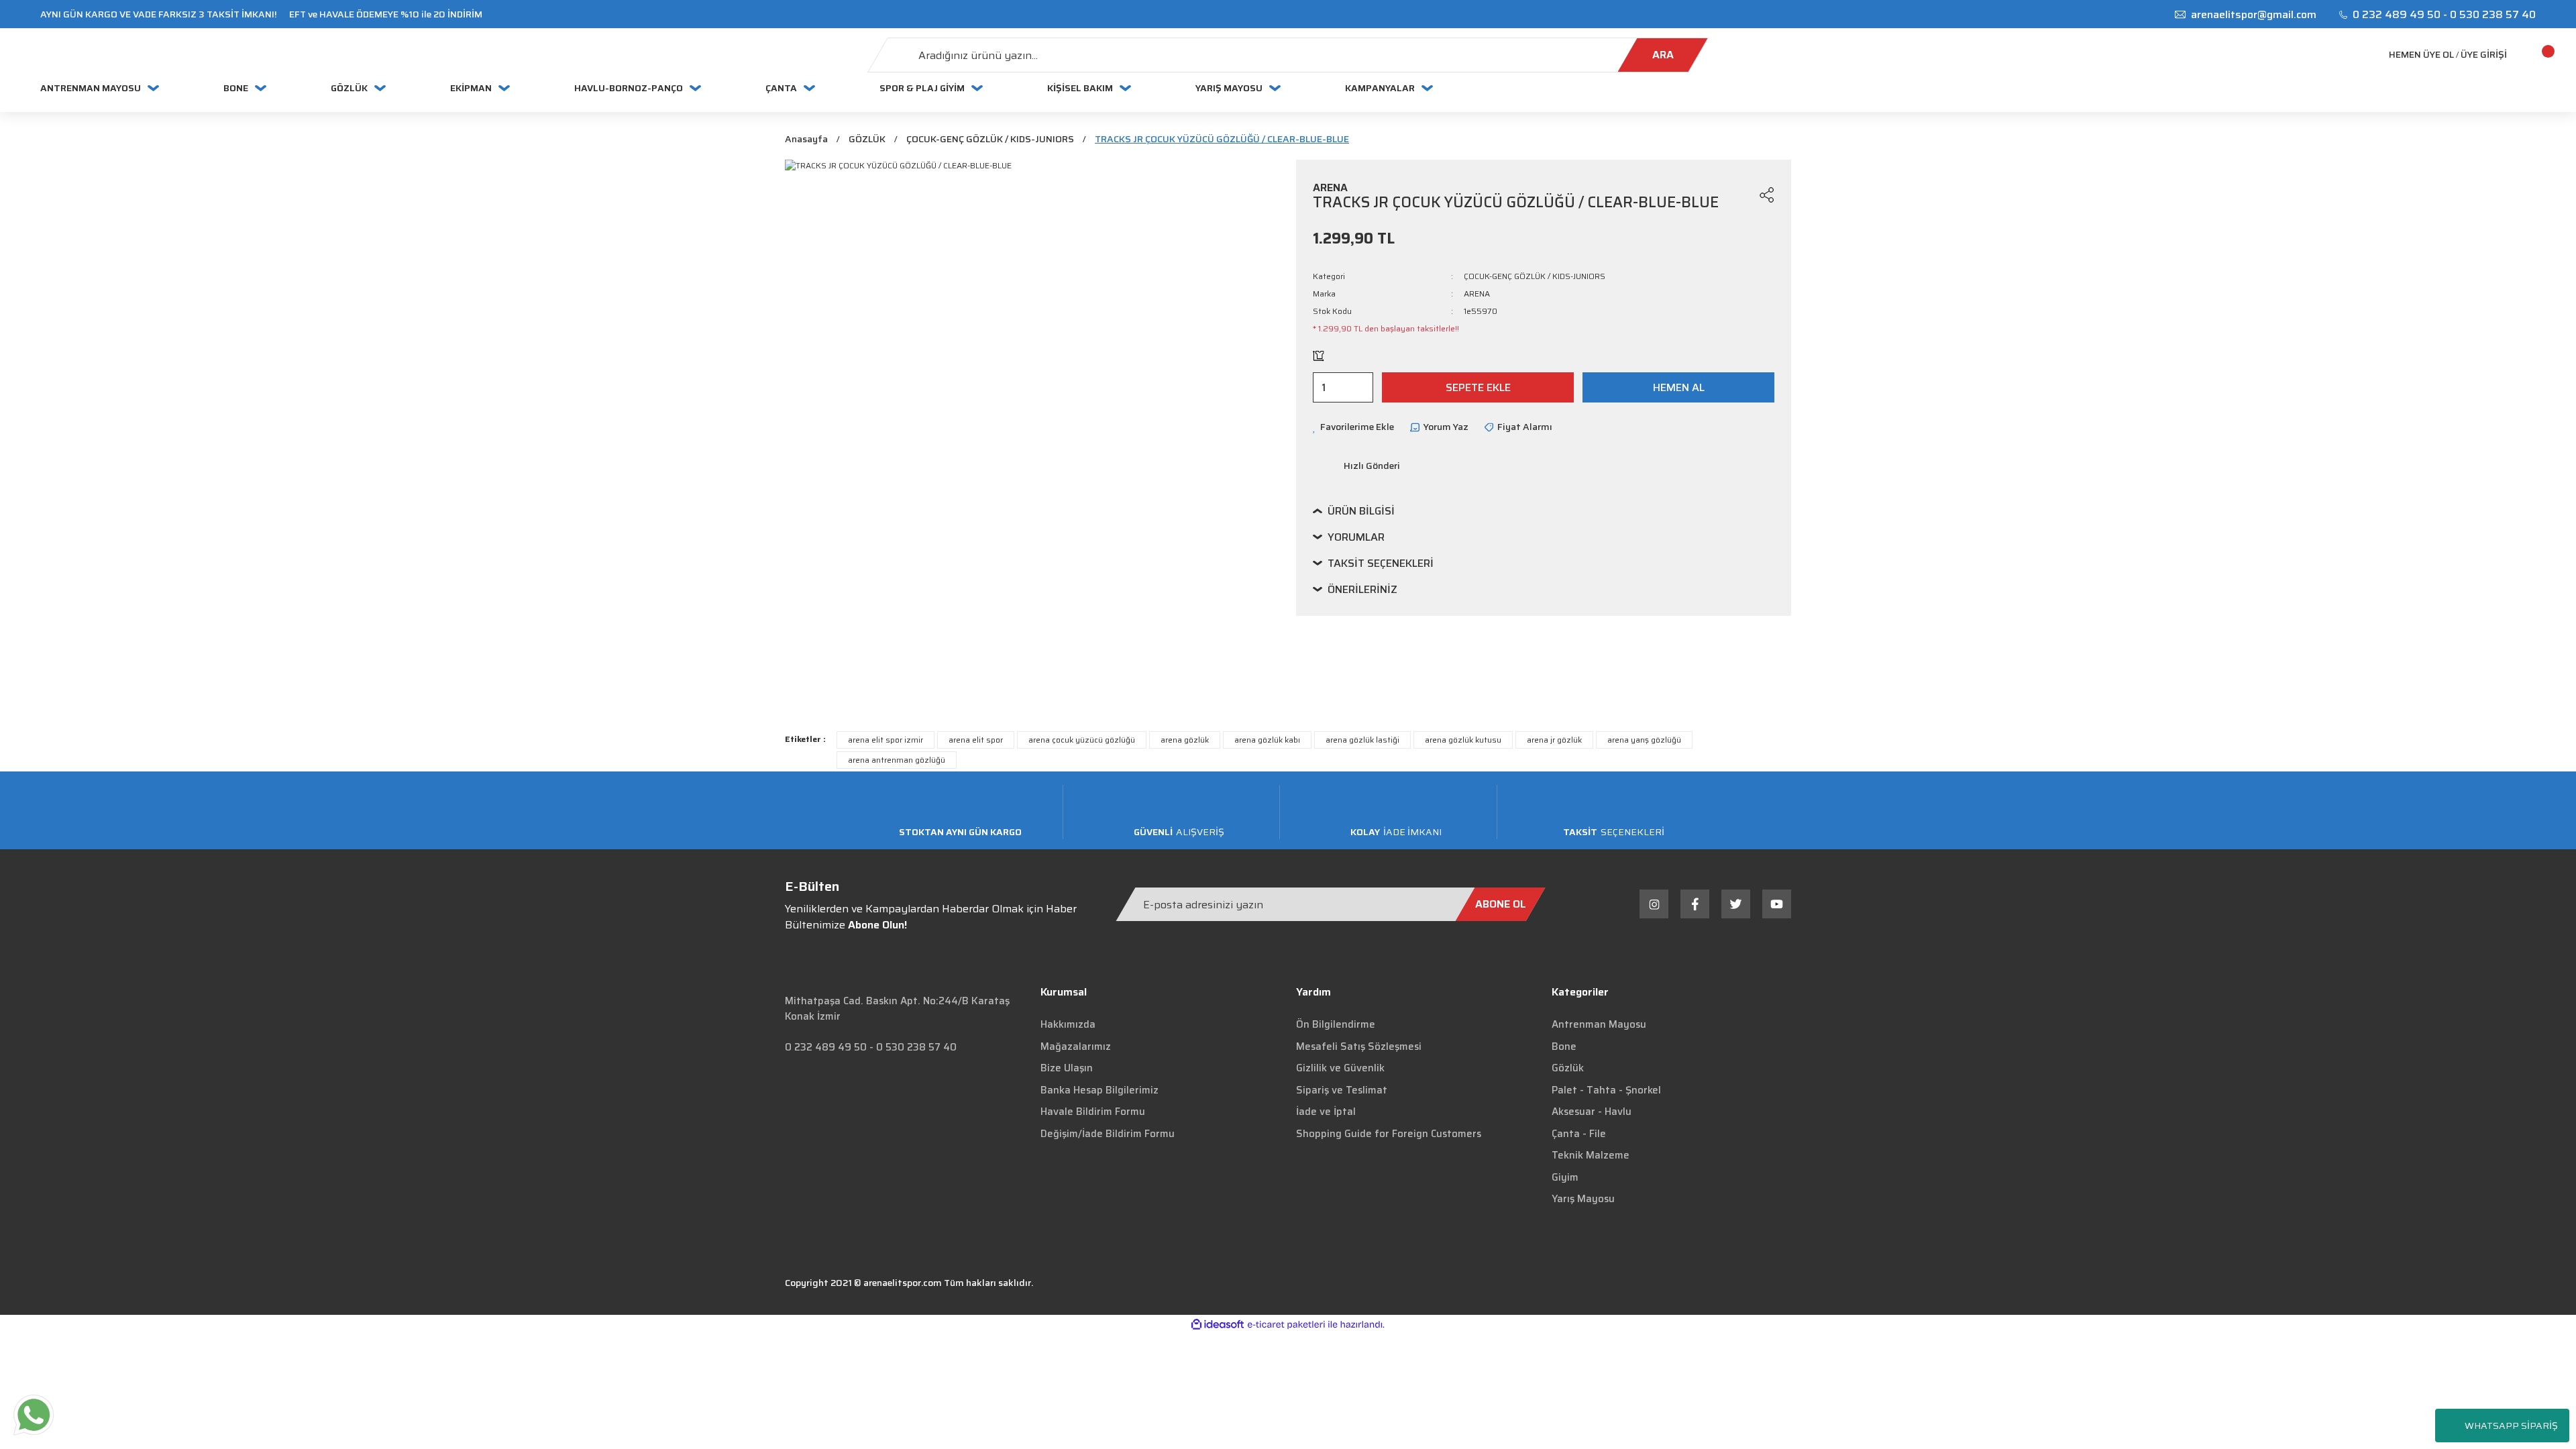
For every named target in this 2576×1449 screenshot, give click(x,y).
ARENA (1477, 294)
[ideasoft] (1218, 1325)
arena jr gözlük (1554, 740)
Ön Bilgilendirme (1336, 1024)
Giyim (1565, 1177)
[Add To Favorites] (1741, 195)
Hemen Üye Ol (2421, 55)
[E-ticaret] (1286, 1324)
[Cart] (2532, 55)
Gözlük (1568, 1068)
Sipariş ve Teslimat (1342, 1090)
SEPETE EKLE (1478, 387)
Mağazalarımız (1076, 1046)
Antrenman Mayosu (1599, 1024)
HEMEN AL (1679, 387)
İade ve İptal (1326, 1112)
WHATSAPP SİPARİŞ (2511, 1426)
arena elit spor (976, 740)
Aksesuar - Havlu (1592, 1112)
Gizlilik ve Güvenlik (1340, 1068)
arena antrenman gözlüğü (897, 760)
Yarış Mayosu (1583, 1199)
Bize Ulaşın (1067, 1068)
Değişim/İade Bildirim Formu (1108, 1134)
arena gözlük (1185, 740)
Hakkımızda (1068, 1024)
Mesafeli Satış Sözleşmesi (1359, 1046)
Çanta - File (1579, 1134)
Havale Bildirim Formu (1093, 1112)
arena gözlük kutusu (1463, 740)
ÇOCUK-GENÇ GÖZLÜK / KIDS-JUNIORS (1535, 276)
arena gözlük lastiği (1362, 740)
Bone (1564, 1046)
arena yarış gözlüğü (1644, 740)
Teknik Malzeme (1591, 1155)
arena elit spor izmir (885, 740)
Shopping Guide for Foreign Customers (1389, 1134)
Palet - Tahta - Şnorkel (1606, 1090)
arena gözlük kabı (1267, 740)
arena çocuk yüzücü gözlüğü (1082, 740)
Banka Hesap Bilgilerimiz (1099, 1090)
